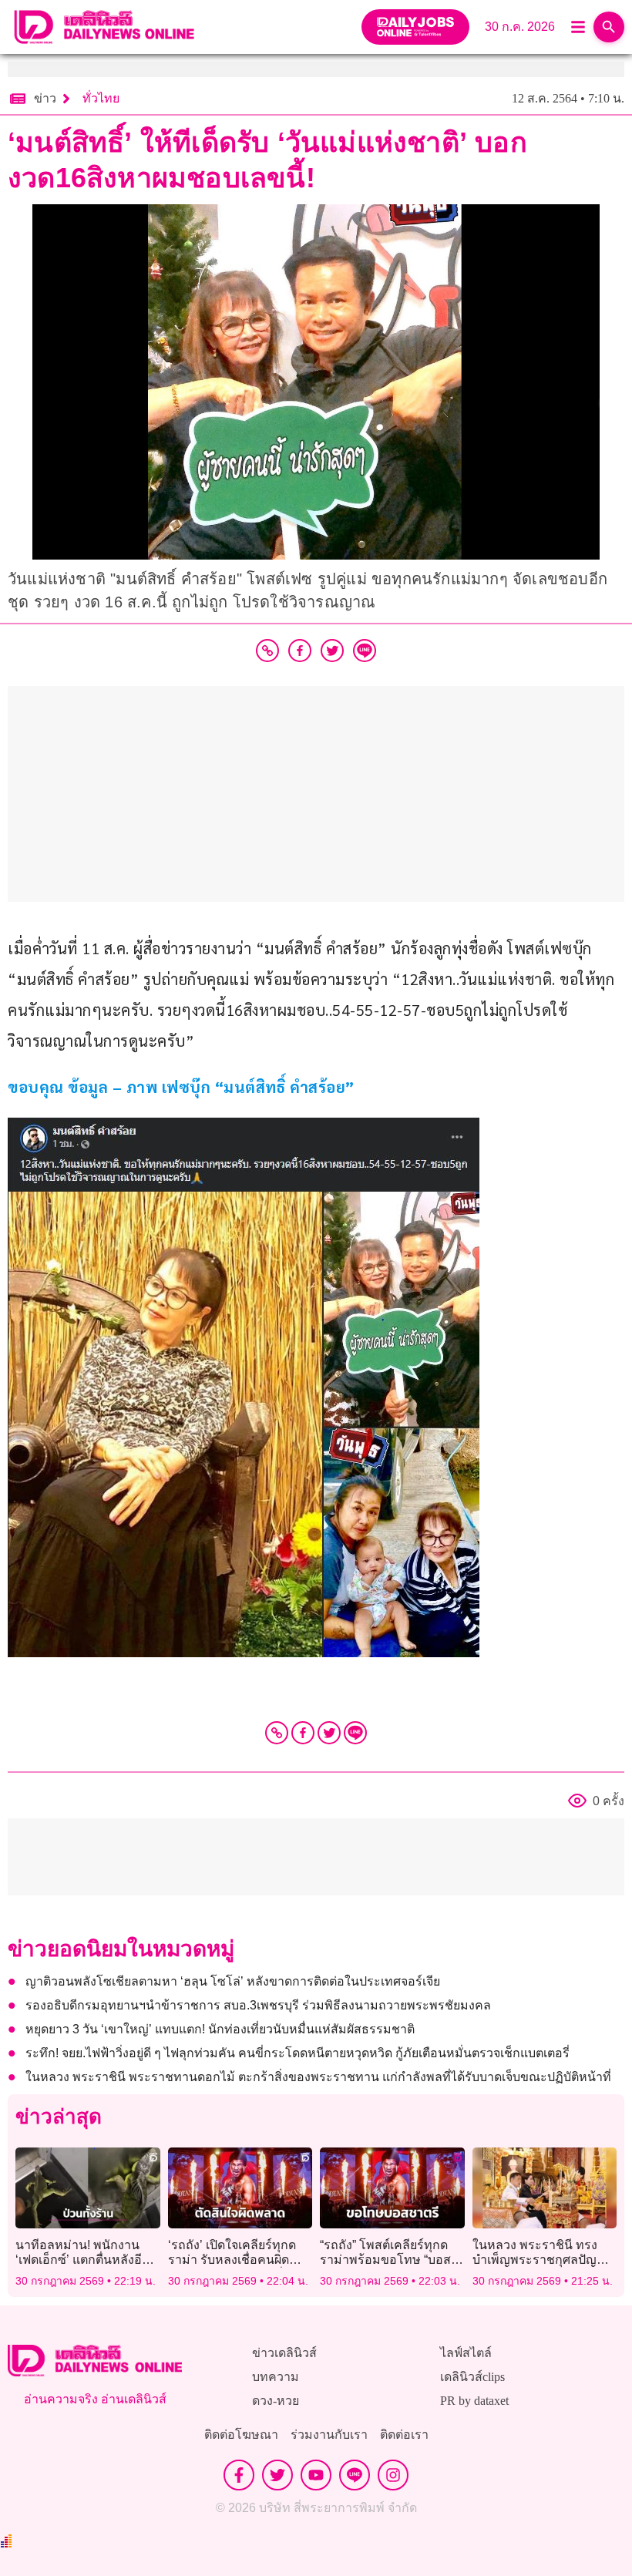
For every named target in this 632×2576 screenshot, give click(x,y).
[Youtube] (316, 2475)
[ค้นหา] (609, 27)
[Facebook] (303, 1733)
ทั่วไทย (101, 98)
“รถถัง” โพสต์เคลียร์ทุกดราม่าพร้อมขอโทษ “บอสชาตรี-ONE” (385, 2260)
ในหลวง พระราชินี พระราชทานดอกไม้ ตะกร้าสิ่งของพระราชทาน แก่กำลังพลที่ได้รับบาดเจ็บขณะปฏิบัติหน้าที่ (318, 2077)
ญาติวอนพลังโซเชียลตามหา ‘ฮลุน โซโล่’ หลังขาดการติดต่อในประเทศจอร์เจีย (233, 1981)
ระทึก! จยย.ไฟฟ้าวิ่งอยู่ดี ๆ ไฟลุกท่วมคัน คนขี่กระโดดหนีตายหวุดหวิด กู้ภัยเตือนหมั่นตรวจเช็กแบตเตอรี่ (298, 2053)
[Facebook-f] (239, 2475)
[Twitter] (329, 1733)
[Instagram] (393, 2475)
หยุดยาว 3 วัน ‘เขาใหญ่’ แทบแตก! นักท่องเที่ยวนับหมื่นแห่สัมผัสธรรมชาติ (220, 2029)
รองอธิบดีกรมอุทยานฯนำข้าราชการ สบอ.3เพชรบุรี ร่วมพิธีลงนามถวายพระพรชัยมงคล (258, 2005)
